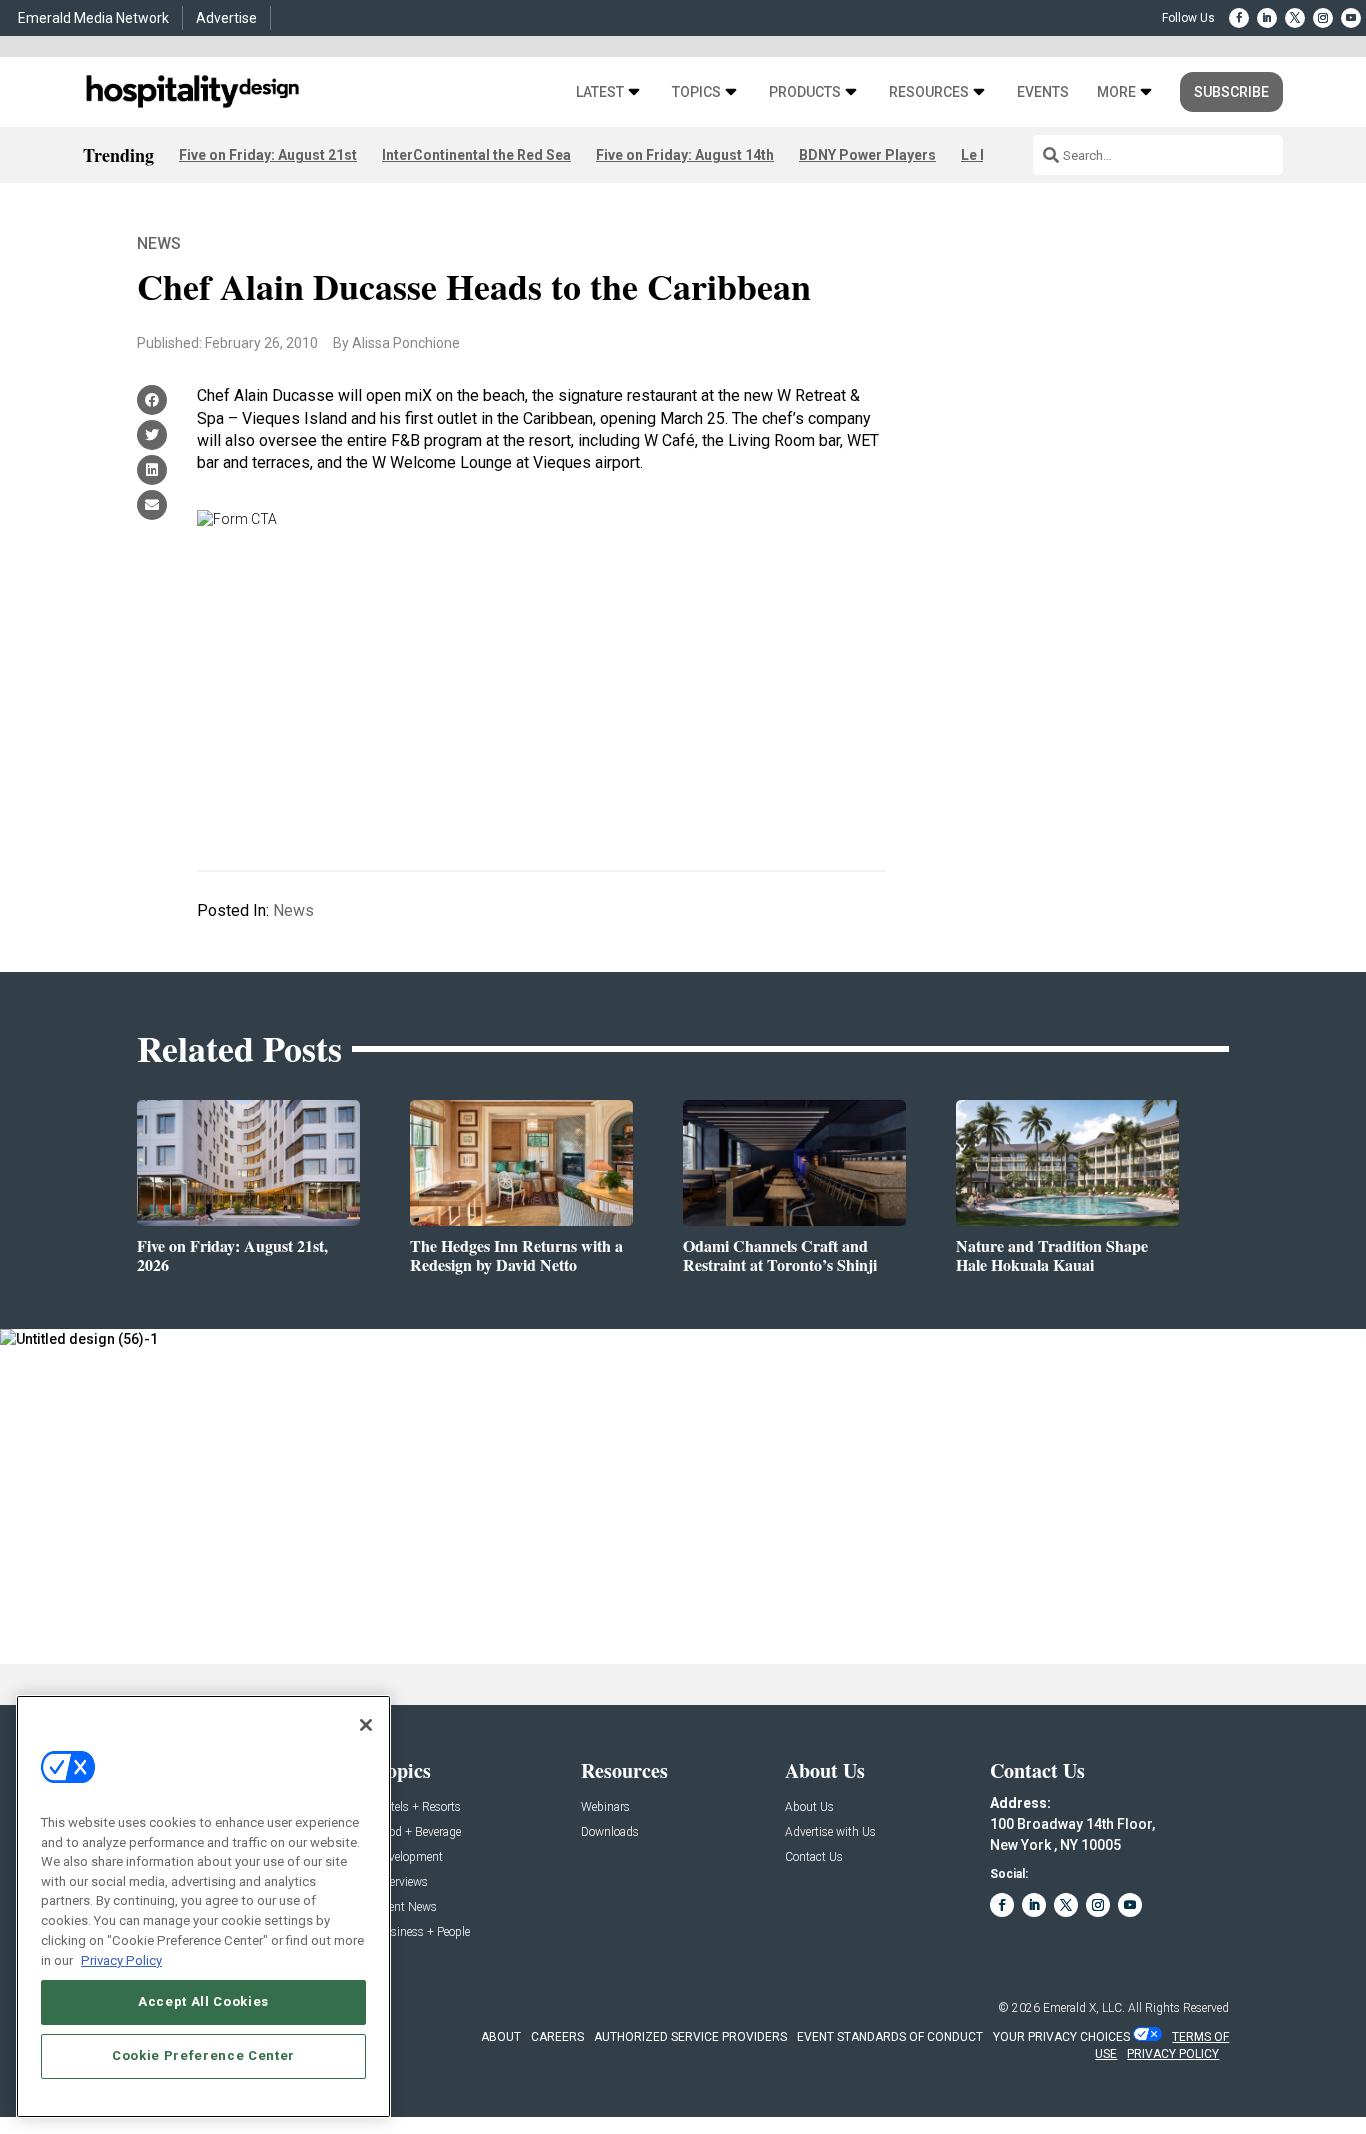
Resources (929, 92)
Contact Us (814, 1857)
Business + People (423, 1932)
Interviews (402, 1882)
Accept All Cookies (203, 2001)
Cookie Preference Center (203, 2055)
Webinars (605, 1807)
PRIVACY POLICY (1173, 2054)
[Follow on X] (1295, 18)
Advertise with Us (830, 1832)
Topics (696, 92)
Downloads (610, 1832)
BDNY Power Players (867, 155)
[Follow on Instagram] (1323, 18)
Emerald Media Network (93, 18)
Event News (406, 1907)
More (1116, 92)
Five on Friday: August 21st (268, 155)
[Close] (366, 1725)
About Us (809, 1807)
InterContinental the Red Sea (476, 155)
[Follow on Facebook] (1239, 18)
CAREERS (557, 2037)
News (159, 243)
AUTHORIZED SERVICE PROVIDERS (690, 2037)
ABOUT (501, 2037)
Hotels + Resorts (418, 1807)
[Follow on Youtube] (1351, 18)
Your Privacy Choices (1061, 2037)
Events (1043, 92)
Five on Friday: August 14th (685, 155)
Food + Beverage (418, 1832)
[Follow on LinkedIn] (1267, 18)
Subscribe (1231, 92)
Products (805, 92)
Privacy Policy (121, 1959)
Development (409, 1857)
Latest (600, 92)
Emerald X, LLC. (1084, 2008)
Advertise (226, 18)
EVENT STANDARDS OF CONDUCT (890, 2037)
